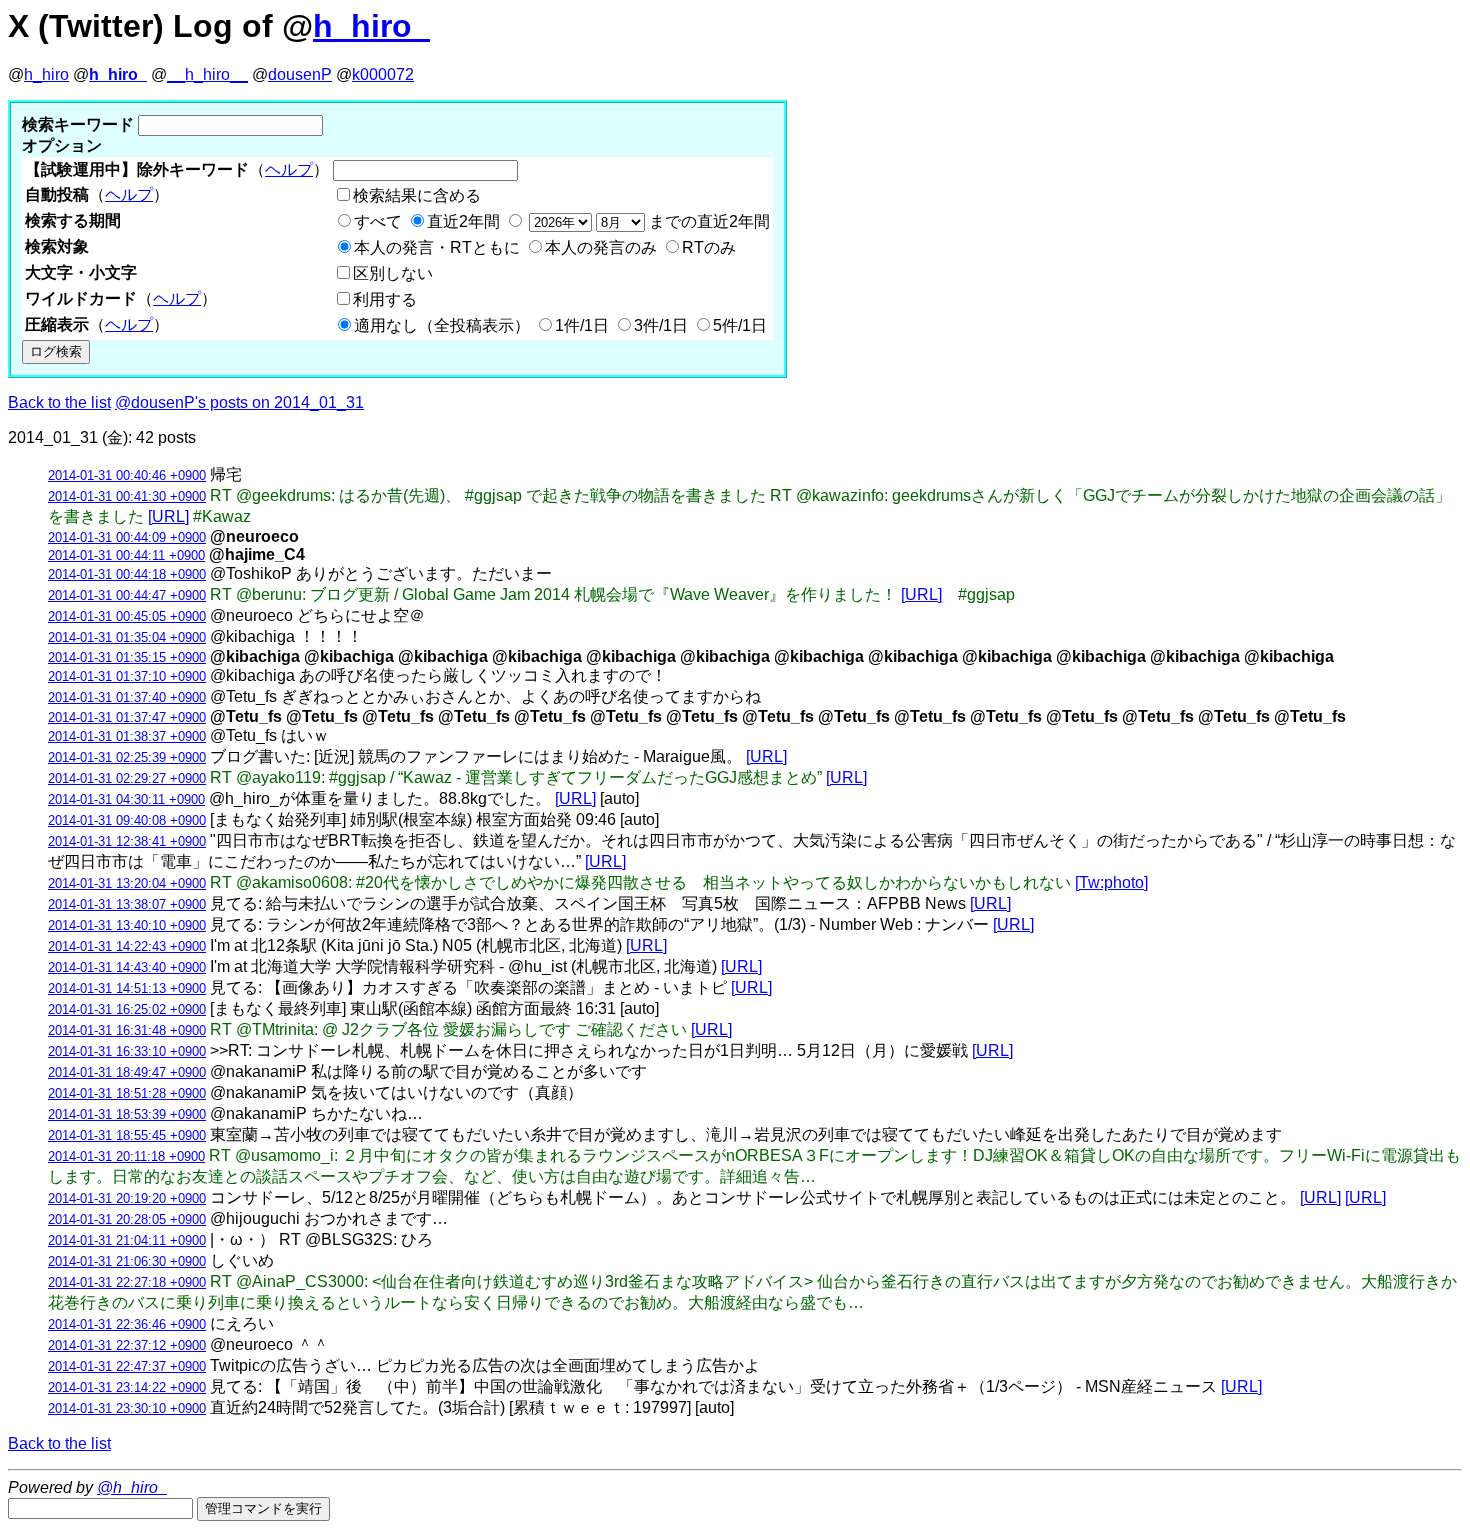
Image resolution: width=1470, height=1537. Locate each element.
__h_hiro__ (207, 74)
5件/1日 (740, 325)
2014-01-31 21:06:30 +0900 (127, 1261)
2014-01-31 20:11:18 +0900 (126, 1156)
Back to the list (59, 402)
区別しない (393, 273)
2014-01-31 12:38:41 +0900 (127, 841)
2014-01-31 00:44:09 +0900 (127, 537)
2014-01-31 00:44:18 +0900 (127, 574)
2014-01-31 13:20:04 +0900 (127, 883)
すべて (378, 221)
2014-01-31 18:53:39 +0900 (127, 1114)
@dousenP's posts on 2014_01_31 (239, 402)
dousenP (300, 74)
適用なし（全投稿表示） (442, 325)
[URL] (168, 516)
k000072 (383, 74)
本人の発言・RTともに (437, 247)
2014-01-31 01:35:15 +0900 (127, 657)
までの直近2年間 (707, 221)
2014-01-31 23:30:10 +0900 (127, 1408)
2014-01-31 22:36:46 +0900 (127, 1324)
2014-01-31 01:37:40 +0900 (127, 697)
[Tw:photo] (1111, 882)
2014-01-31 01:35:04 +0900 (127, 637)
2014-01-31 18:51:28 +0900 (127, 1093)
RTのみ (709, 247)
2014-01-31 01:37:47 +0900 (127, 717)
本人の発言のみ (601, 247)
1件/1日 (582, 325)
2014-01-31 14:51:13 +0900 (127, 988)
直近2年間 (463, 221)
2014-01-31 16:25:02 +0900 (127, 1009)
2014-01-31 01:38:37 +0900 (127, 736)
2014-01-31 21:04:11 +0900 (127, 1240)
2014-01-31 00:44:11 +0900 (126, 555)
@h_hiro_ (132, 1487)
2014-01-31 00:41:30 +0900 (127, 496)
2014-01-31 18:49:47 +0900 (127, 1072)
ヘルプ (289, 169)
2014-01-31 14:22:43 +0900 (127, 946)
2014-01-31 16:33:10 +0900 (127, 1051)
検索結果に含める (417, 195)
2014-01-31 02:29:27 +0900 (127, 778)
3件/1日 (661, 325)
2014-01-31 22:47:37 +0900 (127, 1366)
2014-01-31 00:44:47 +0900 (127, 595)
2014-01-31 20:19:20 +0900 (127, 1198)
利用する (385, 299)
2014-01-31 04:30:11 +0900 (126, 799)
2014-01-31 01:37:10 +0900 (127, 676)
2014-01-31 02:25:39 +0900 (127, 757)
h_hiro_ (371, 26)
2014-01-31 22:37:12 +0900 (127, 1345)
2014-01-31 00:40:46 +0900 (127, 475)
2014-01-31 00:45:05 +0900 (127, 616)
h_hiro (46, 74)
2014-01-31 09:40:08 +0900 (127, 820)
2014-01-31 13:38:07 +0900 (127, 904)
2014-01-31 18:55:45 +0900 (127, 1135)
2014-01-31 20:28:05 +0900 (127, 1219)
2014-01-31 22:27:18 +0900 (127, 1282)
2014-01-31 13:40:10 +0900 (127, 925)
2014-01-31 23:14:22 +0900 (127, 1387)
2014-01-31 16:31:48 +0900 (127, 1030)
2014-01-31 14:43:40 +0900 (127, 967)
